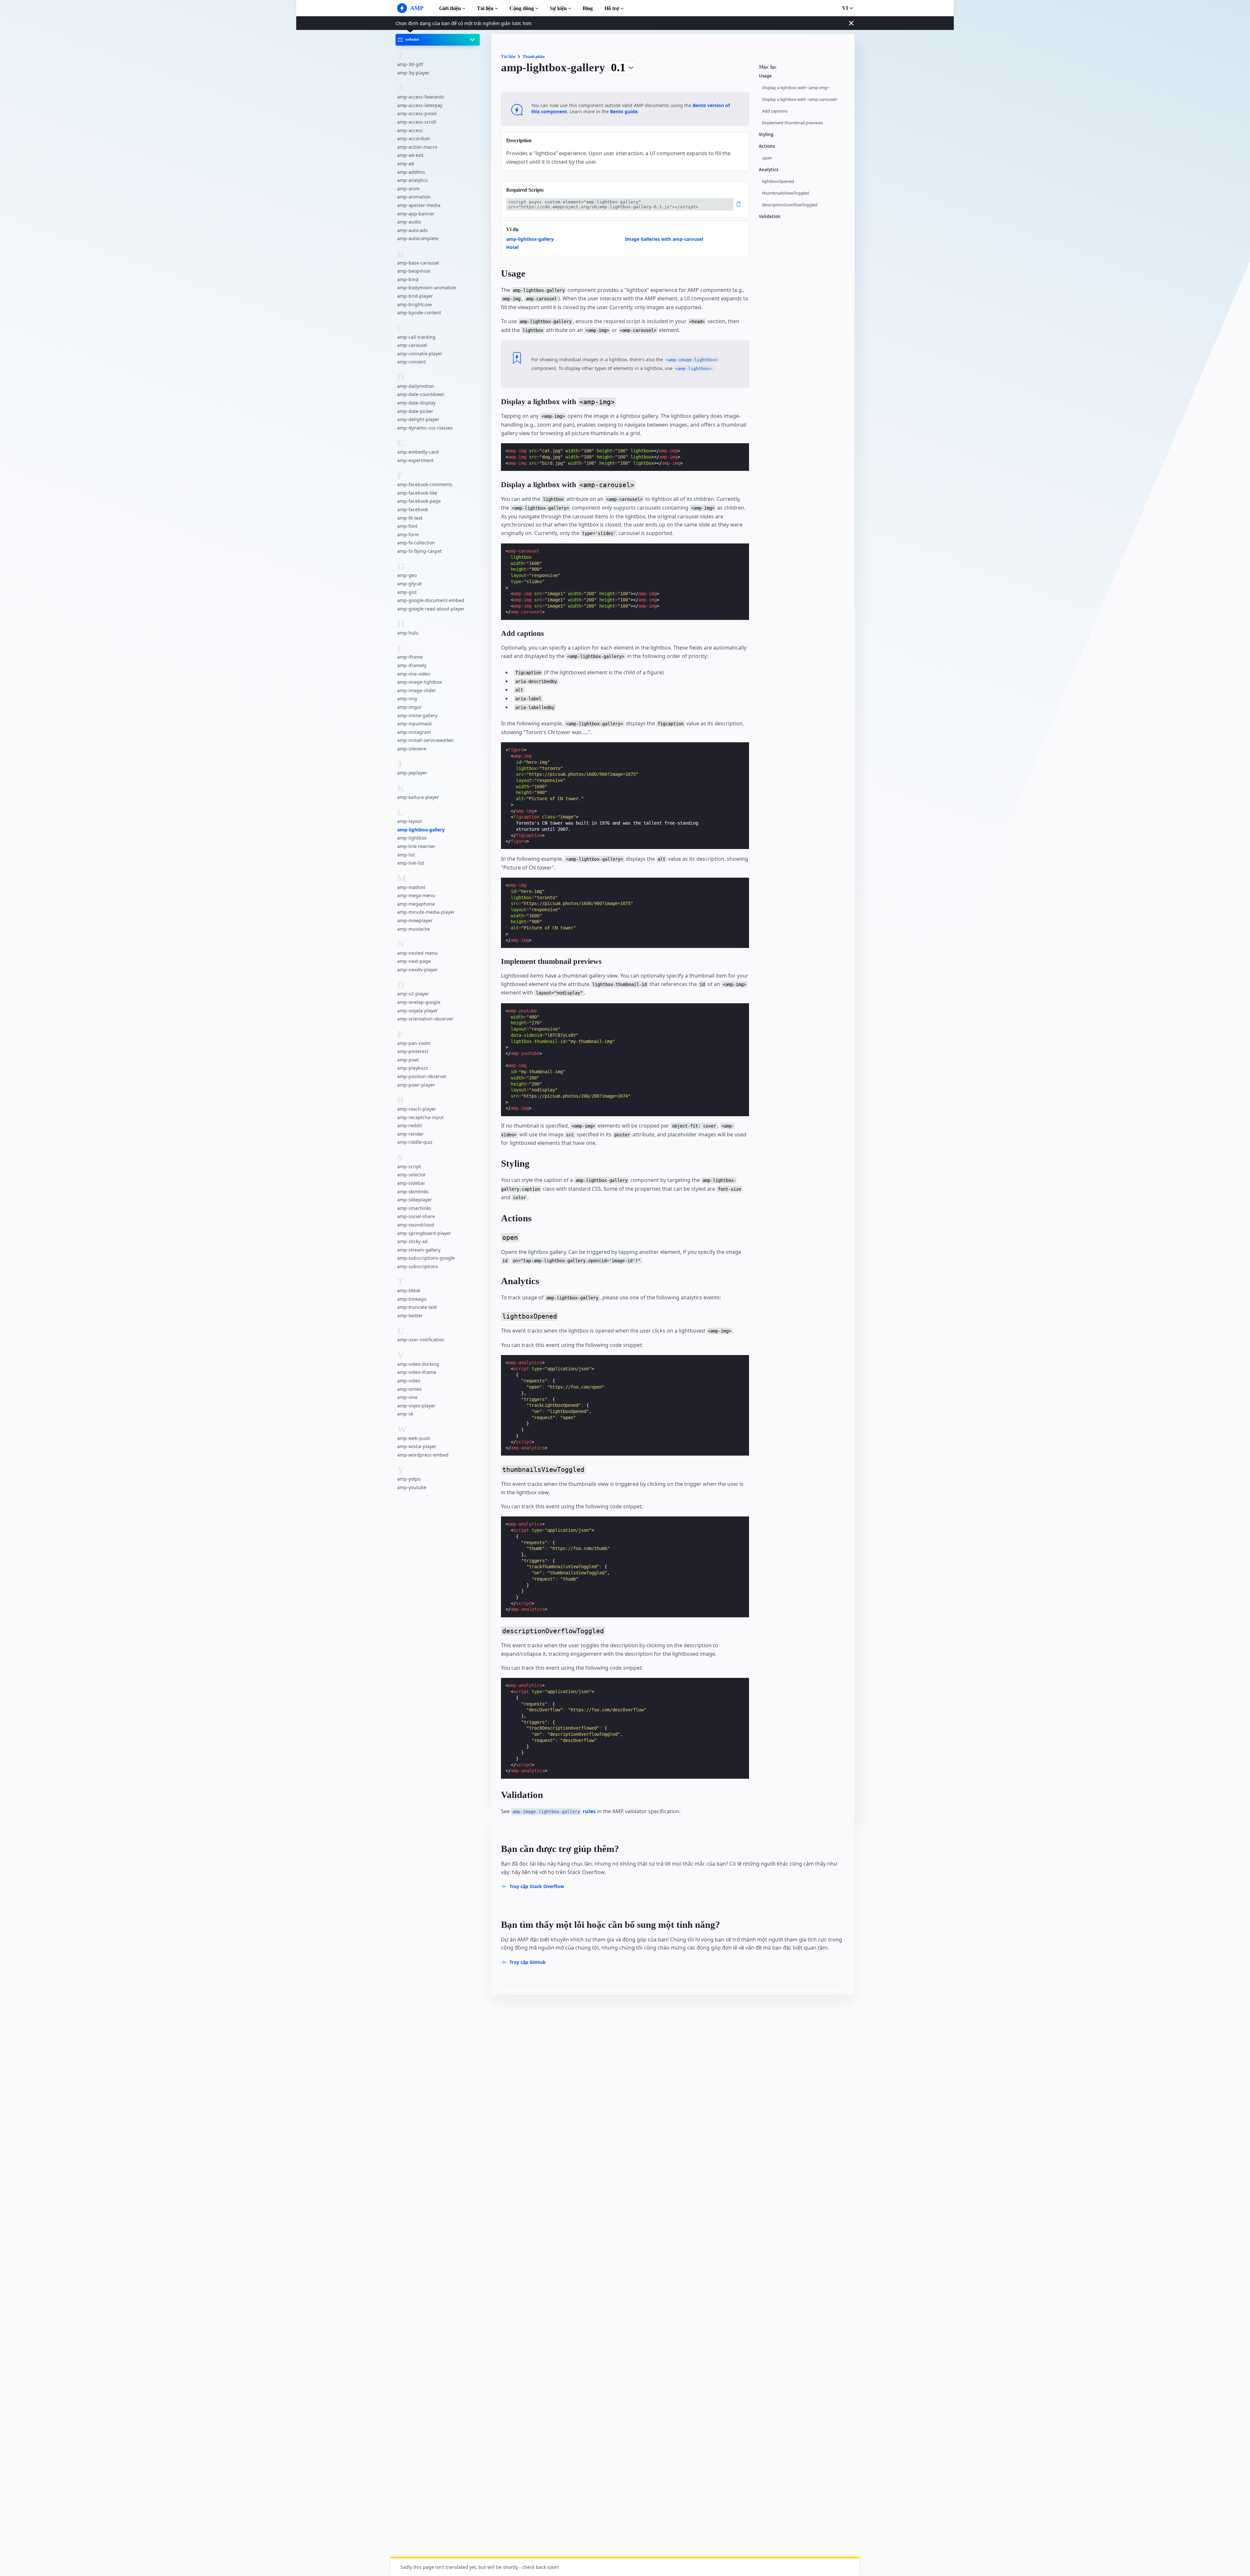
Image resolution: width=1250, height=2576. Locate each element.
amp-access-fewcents (421, 97)
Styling (766, 135)
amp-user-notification (421, 1340)
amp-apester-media (419, 205)
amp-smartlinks (414, 1208)
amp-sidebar (411, 1183)
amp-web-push (414, 1438)
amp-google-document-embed (431, 600)
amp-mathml (411, 887)
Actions (767, 146)
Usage (765, 76)
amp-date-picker (415, 411)
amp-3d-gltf (410, 64)
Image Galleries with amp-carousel (664, 239)
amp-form (408, 534)
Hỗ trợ (612, 8)
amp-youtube (412, 1487)
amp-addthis (411, 172)
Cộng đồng (522, 8)
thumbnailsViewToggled (785, 193)
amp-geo (407, 575)
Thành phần (534, 56)
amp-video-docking (418, 1364)
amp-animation (414, 197)
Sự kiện (558, 8)
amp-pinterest (413, 1051)
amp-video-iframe (417, 1372)
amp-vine (407, 1397)
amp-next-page (414, 961)
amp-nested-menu (417, 953)
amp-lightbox (412, 838)
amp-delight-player (418, 419)
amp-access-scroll (417, 122)
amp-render (410, 1134)
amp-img (407, 699)
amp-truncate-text (417, 1307)
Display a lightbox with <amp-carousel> (800, 99)
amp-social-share (416, 1216)
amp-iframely (412, 665)
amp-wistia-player (417, 1447)
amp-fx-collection (416, 543)
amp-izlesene (412, 749)
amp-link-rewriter (416, 846)
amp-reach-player (417, 1109)
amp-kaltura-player (418, 797)
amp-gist (407, 592)
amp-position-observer (422, 1076)
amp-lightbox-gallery (421, 830)
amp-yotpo (409, 1479)
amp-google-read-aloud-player (431, 609)
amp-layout (410, 821)
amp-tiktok (409, 1290)
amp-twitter (410, 1315)
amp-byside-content (419, 313)
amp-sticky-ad (412, 1241)
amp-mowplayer (415, 920)
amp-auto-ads (412, 230)
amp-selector (411, 1175)
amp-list (406, 855)
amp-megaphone (416, 904)
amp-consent (411, 362)
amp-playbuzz (413, 1068)
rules (554, 1811)
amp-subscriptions (418, 1266)
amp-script (409, 1166)
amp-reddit (410, 1125)
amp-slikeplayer (415, 1200)
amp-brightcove (415, 304)
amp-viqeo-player (416, 1406)
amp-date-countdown (421, 395)
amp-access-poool (417, 114)
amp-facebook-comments (425, 484)
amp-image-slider (417, 690)
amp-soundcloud (416, 1225)
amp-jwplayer (412, 773)
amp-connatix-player (420, 354)
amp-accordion (414, 138)
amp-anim (408, 189)
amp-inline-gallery (417, 715)
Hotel (512, 247)
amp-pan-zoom (414, 1043)
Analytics (769, 170)
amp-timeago (412, 1299)
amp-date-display (416, 403)
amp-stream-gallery (419, 1250)
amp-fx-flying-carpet (419, 551)
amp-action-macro (417, 147)
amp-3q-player (413, 73)
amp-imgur (410, 707)
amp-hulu (408, 633)
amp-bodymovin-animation (427, 288)
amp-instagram (414, 732)
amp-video (409, 1381)
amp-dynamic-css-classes (425, 428)
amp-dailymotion (416, 386)
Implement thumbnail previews (792, 123)
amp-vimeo (409, 1389)
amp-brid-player (415, 296)
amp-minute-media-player (426, 912)
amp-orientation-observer (425, 1019)
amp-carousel (412, 345)
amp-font (407, 526)
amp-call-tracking (416, 337)
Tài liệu (485, 8)
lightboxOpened (778, 181)
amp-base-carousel (418, 263)
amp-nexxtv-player (417, 970)
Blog (588, 8)
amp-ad (406, 164)
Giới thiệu (450, 8)
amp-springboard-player (424, 1233)
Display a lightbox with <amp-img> (796, 88)
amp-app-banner (416, 214)
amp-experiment (415, 460)
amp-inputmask (414, 724)
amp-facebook (413, 509)
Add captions (775, 111)
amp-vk (405, 1414)
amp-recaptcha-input (420, 1117)
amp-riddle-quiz (415, 1142)
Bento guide (624, 111)
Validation (770, 217)
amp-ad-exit (410, 155)
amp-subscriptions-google (426, 1258)
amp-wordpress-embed (423, 1455)
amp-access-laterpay (420, 105)
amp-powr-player (416, 1085)
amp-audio (409, 222)
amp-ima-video (414, 674)
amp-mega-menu (416, 895)
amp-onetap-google (419, 1002)
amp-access (410, 130)
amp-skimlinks (413, 1192)
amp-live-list (411, 863)
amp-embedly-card (418, 452)
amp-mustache (414, 929)
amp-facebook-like (417, 493)
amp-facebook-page (419, 501)
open (767, 158)
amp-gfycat (410, 584)
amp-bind (408, 279)
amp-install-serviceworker (425, 740)
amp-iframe (410, 657)
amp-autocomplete (418, 238)
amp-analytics (412, 180)
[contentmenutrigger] (803, 69)
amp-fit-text (410, 518)
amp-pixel (408, 1060)
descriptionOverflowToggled (790, 205)
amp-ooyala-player (417, 1011)
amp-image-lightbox (419, 682)
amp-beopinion (414, 271)
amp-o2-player (413, 994)
